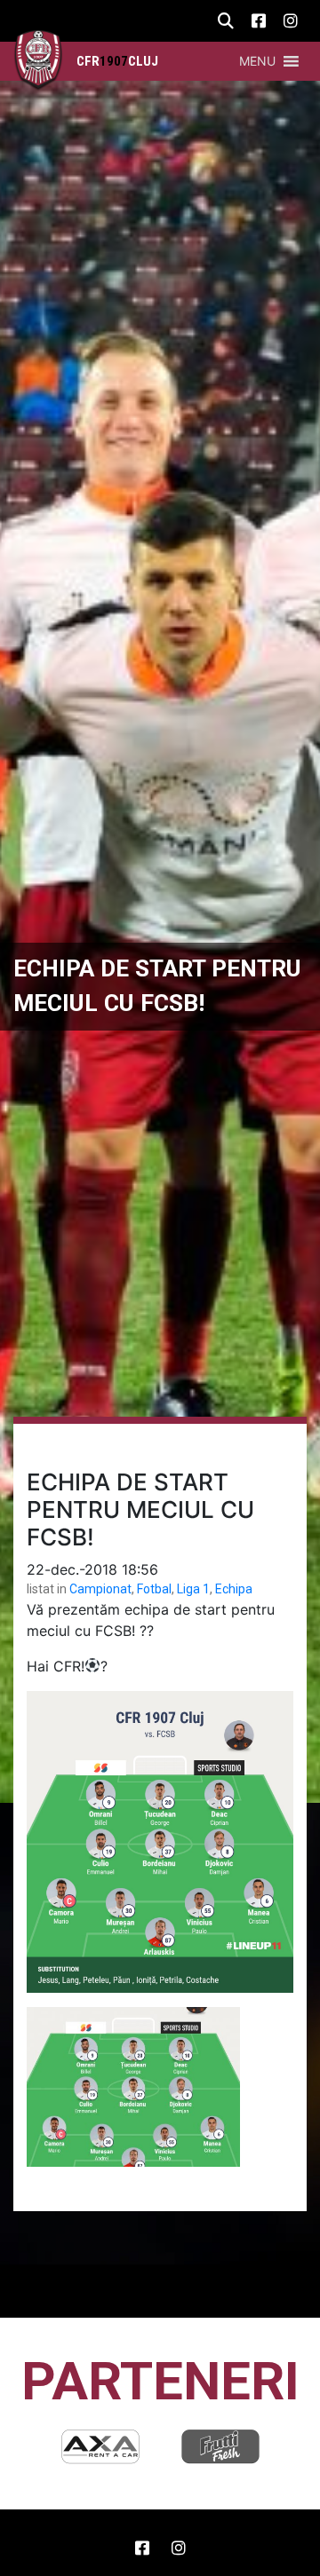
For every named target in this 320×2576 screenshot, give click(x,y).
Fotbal (154, 1589)
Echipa (234, 1589)
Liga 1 (193, 1589)
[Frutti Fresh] (100, 2446)
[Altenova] (220, 2446)
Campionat (100, 1589)
